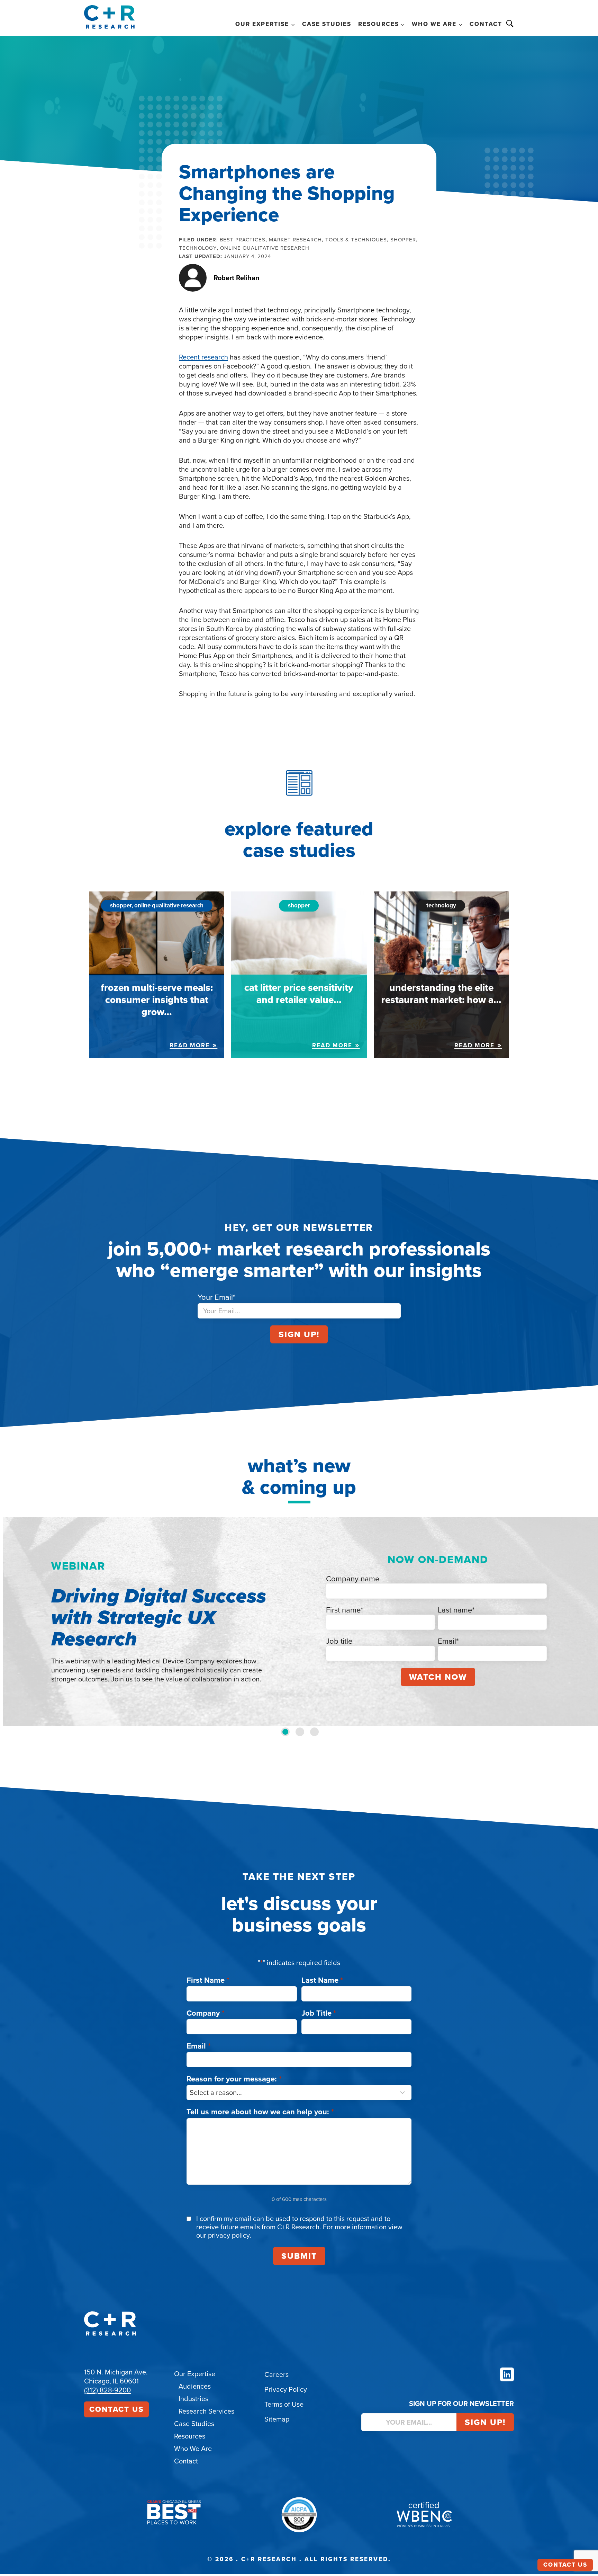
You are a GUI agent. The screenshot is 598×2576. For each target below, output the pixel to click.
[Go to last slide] (12, 1621)
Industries (193, 2399)
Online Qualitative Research (265, 248)
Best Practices (243, 240)
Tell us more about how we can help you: (260, 2112)
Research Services (206, 2411)
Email (199, 2046)
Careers (277, 2374)
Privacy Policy (286, 2389)
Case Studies (327, 24)
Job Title (319, 2013)
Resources (190, 2436)
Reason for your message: (234, 2079)
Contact (486, 24)
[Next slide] (586, 1621)
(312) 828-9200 (107, 2390)
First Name (208, 1980)
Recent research (203, 357)
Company (206, 2013)
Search (510, 24)
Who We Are (193, 2449)
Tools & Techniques (356, 240)
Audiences (195, 2386)
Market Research (295, 240)
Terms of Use (284, 2404)
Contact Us (116, 2409)
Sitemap (277, 2419)
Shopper (403, 240)
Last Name (322, 1980)
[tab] (285, 1732)
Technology (198, 248)
